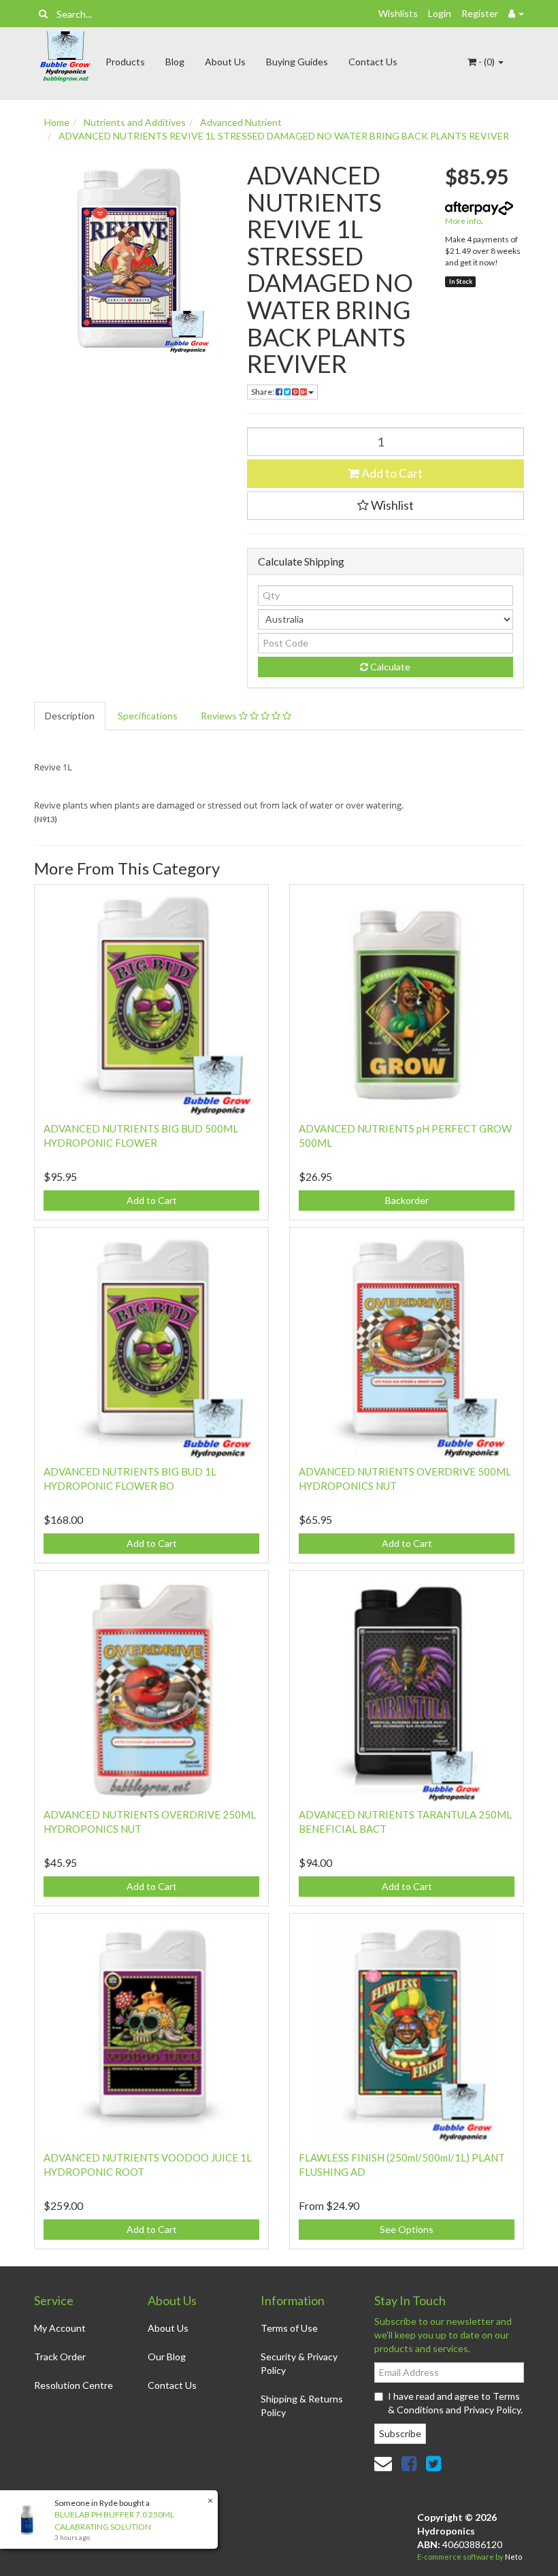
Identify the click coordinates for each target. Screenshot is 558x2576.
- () (487, 62)
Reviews (220, 716)
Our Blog (167, 2357)
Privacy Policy (492, 2410)
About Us (225, 62)
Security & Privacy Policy (299, 2363)
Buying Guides (297, 62)
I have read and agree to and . (455, 2403)
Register (480, 13)
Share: (263, 392)
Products (125, 62)
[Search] (43, 14)
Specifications (148, 716)
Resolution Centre (73, 2385)
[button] (386, 506)
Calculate (389, 667)
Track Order (60, 2357)
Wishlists (398, 13)
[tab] (70, 716)
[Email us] (383, 2463)
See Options (407, 2229)
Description (70, 716)
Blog (175, 62)
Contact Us (373, 62)
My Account (60, 2328)
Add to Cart (391, 473)
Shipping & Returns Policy (302, 2406)
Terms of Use (289, 2328)
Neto (513, 2557)
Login (440, 13)
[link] (409, 2463)
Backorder (407, 1200)
